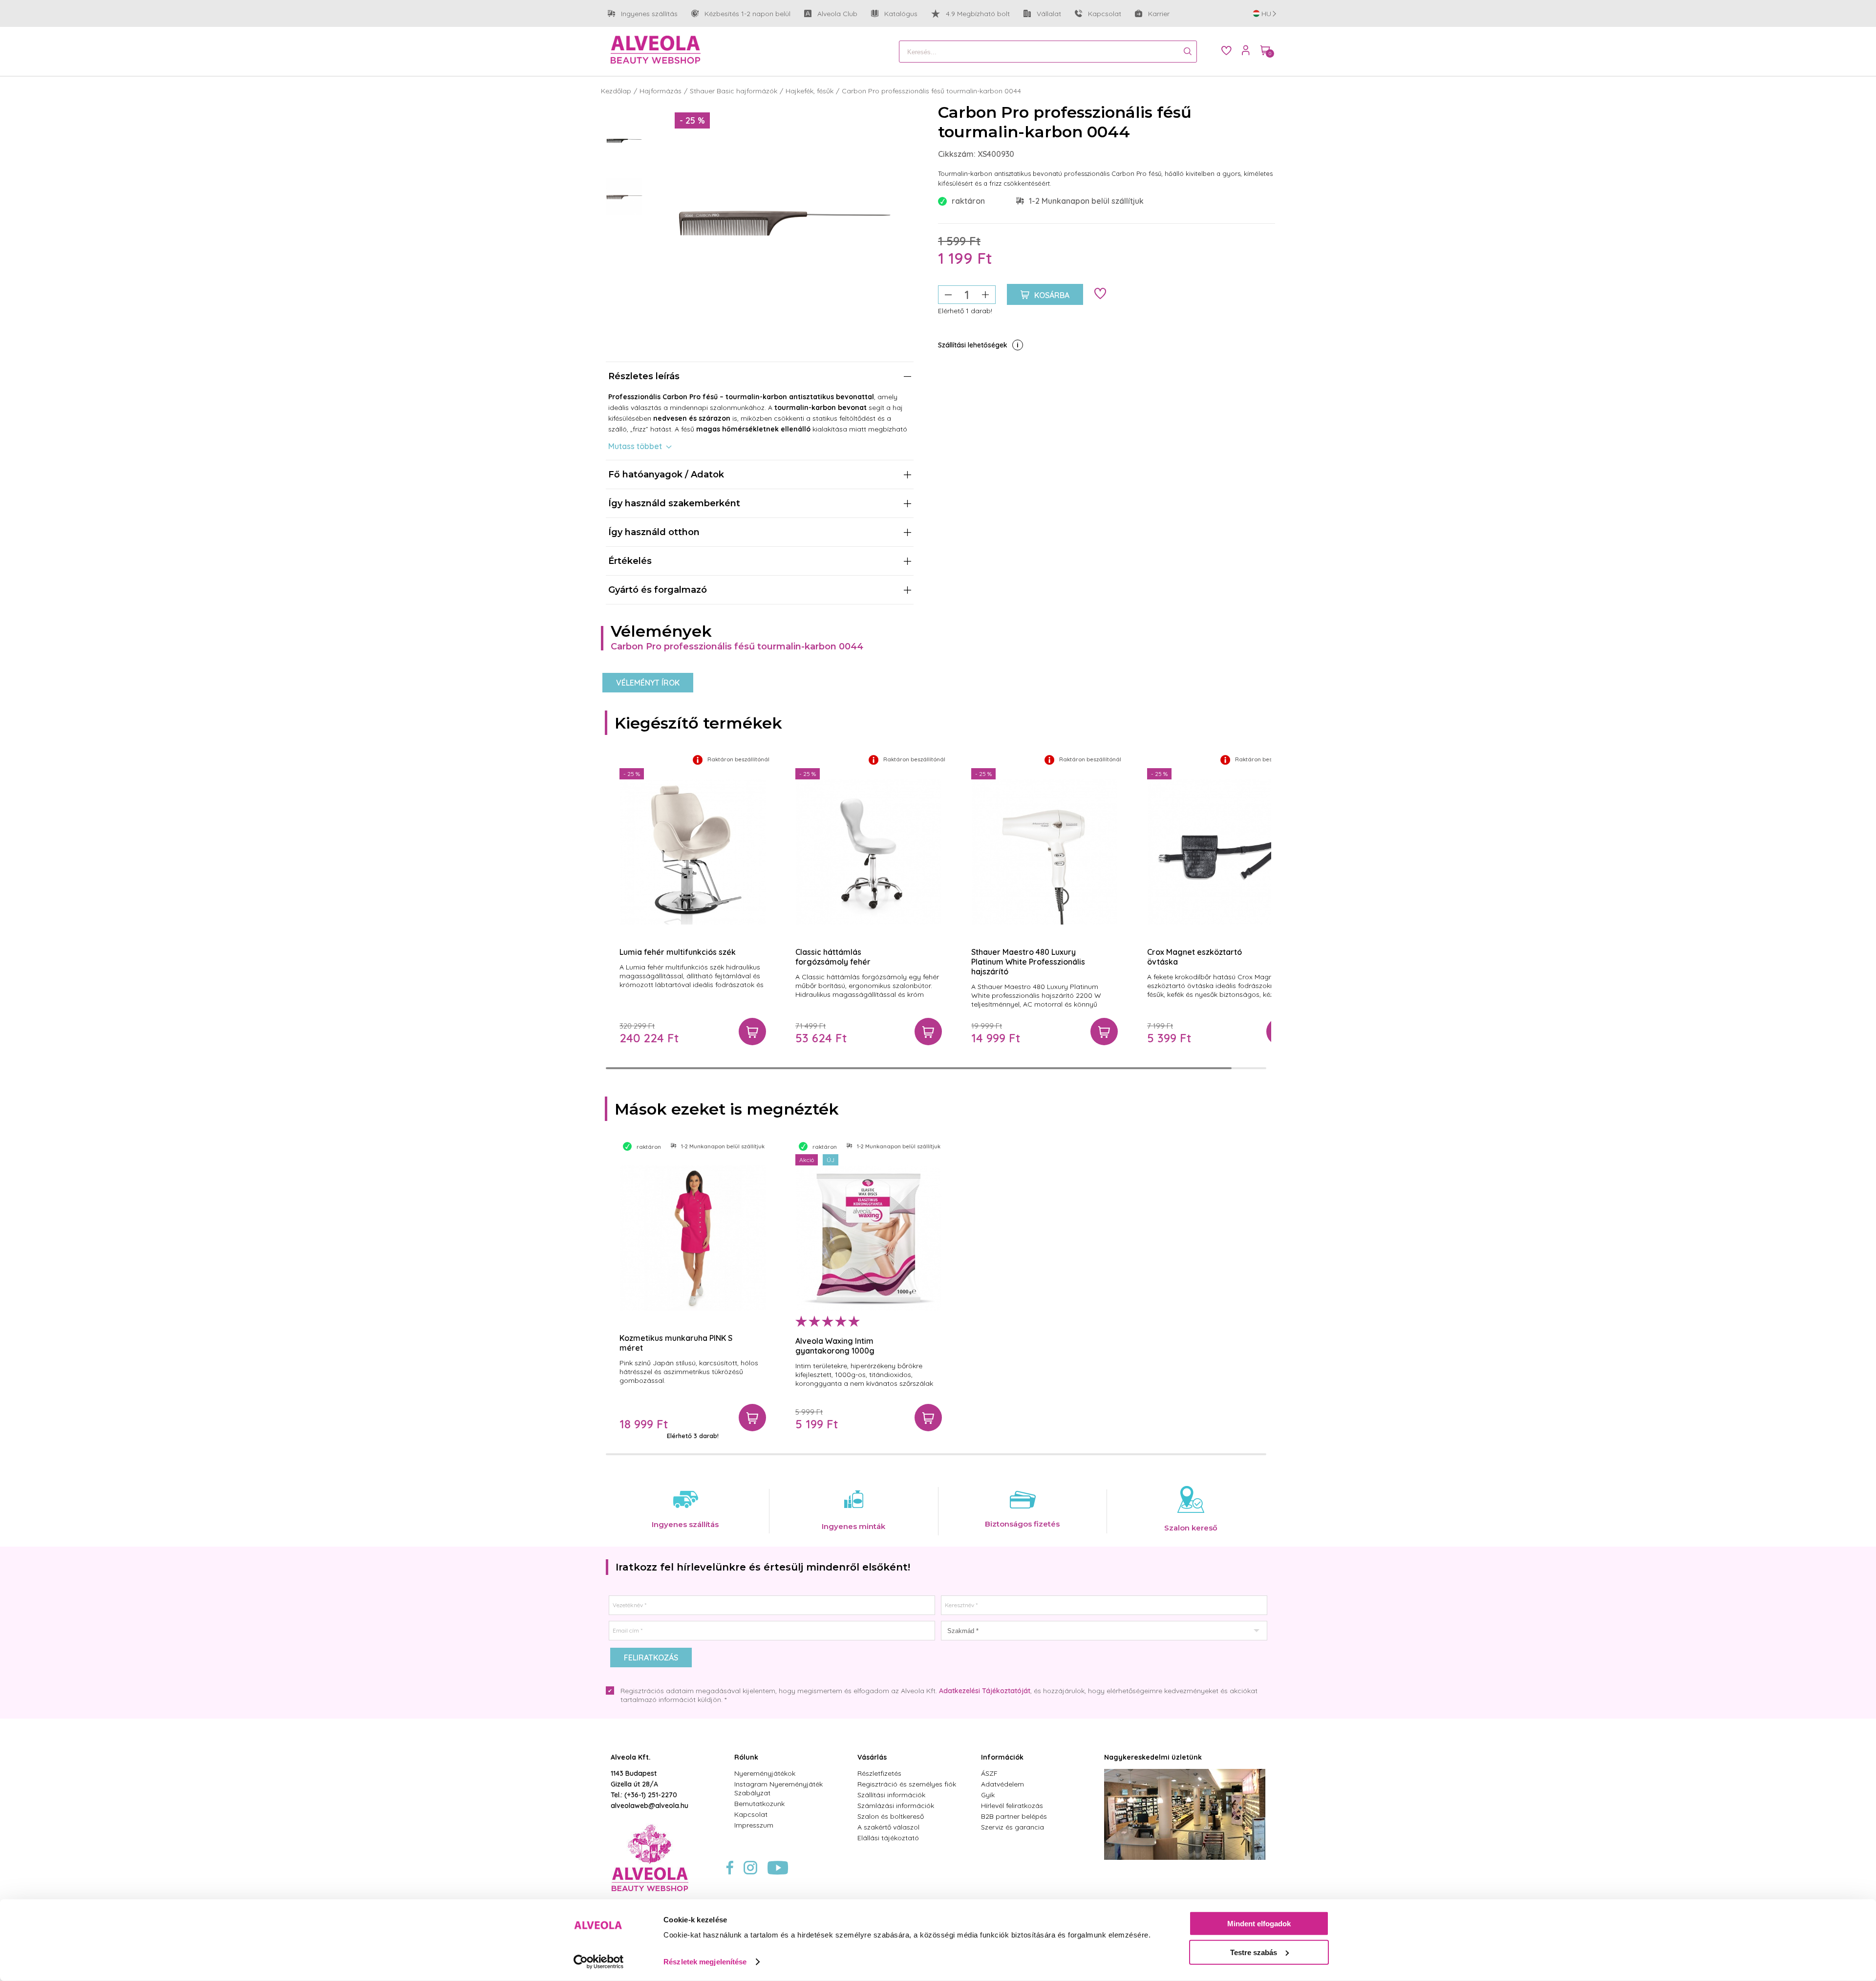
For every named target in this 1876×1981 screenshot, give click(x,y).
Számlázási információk (896, 1806)
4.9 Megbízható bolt (978, 14)
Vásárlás (872, 1757)
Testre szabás (1254, 1952)
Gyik (988, 1795)
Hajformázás (661, 91)
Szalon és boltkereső (891, 1816)
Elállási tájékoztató (888, 1838)
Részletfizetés (879, 1773)
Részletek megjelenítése (705, 1962)
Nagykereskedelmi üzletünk (1153, 1757)
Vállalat (1042, 14)
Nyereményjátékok (765, 1773)
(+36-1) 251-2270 (651, 1795)
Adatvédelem (1002, 1784)
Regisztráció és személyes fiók (907, 1784)
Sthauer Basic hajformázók (734, 91)
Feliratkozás (651, 1658)
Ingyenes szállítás (643, 14)
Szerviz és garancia (1013, 1827)
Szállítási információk (891, 1795)
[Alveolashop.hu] (656, 50)
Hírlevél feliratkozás (1012, 1806)
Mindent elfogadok (1259, 1924)
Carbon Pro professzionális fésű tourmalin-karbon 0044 (931, 91)
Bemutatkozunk (759, 1804)
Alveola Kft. (631, 1757)
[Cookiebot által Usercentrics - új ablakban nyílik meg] (599, 1962)
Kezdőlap (616, 91)
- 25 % (692, 120)
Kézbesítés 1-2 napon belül (741, 14)
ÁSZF (989, 1773)
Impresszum (754, 1825)
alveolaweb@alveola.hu (650, 1806)
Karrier (1159, 14)
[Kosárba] (752, 1032)
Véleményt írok (648, 683)
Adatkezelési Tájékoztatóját (985, 1691)
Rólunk (746, 1757)
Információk (1002, 1757)
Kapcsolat (1105, 14)
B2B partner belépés (1014, 1816)
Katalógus (901, 14)
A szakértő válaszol (888, 1827)
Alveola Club (831, 14)
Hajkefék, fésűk (810, 91)
